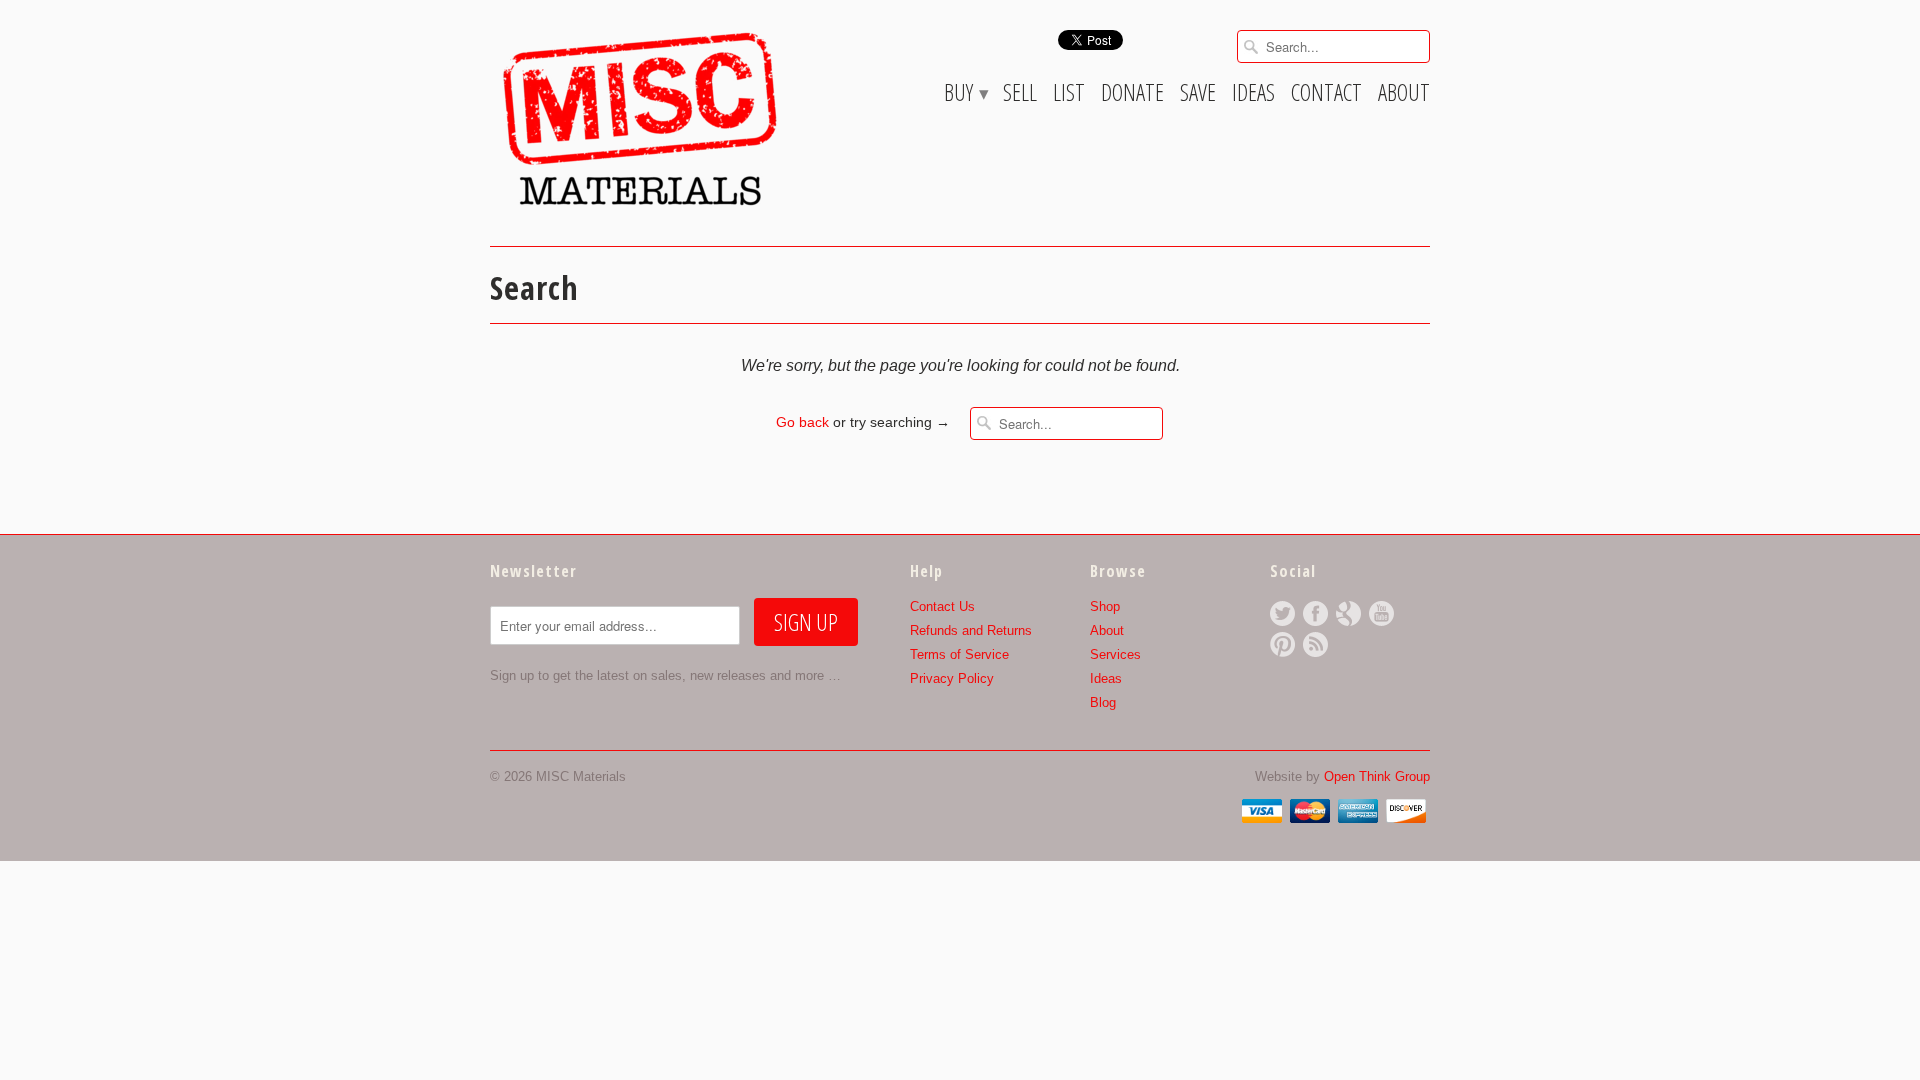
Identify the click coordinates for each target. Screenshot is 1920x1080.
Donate (1132, 95)
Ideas (1253, 95)
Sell (1020, 95)
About (1404, 95)
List (1069, 95)
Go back (802, 422)
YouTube (1381, 613)
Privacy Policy (952, 678)
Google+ (1348, 613)
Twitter (1282, 613)
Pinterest (1282, 644)
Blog (1103, 702)
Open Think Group (1377, 776)
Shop (1105, 606)
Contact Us (942, 606)
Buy (965, 95)
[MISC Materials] (640, 118)
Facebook (1315, 613)
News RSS (1315, 644)
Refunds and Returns (971, 630)
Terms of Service (959, 654)
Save (1198, 95)
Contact (1326, 95)
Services (1115, 654)
